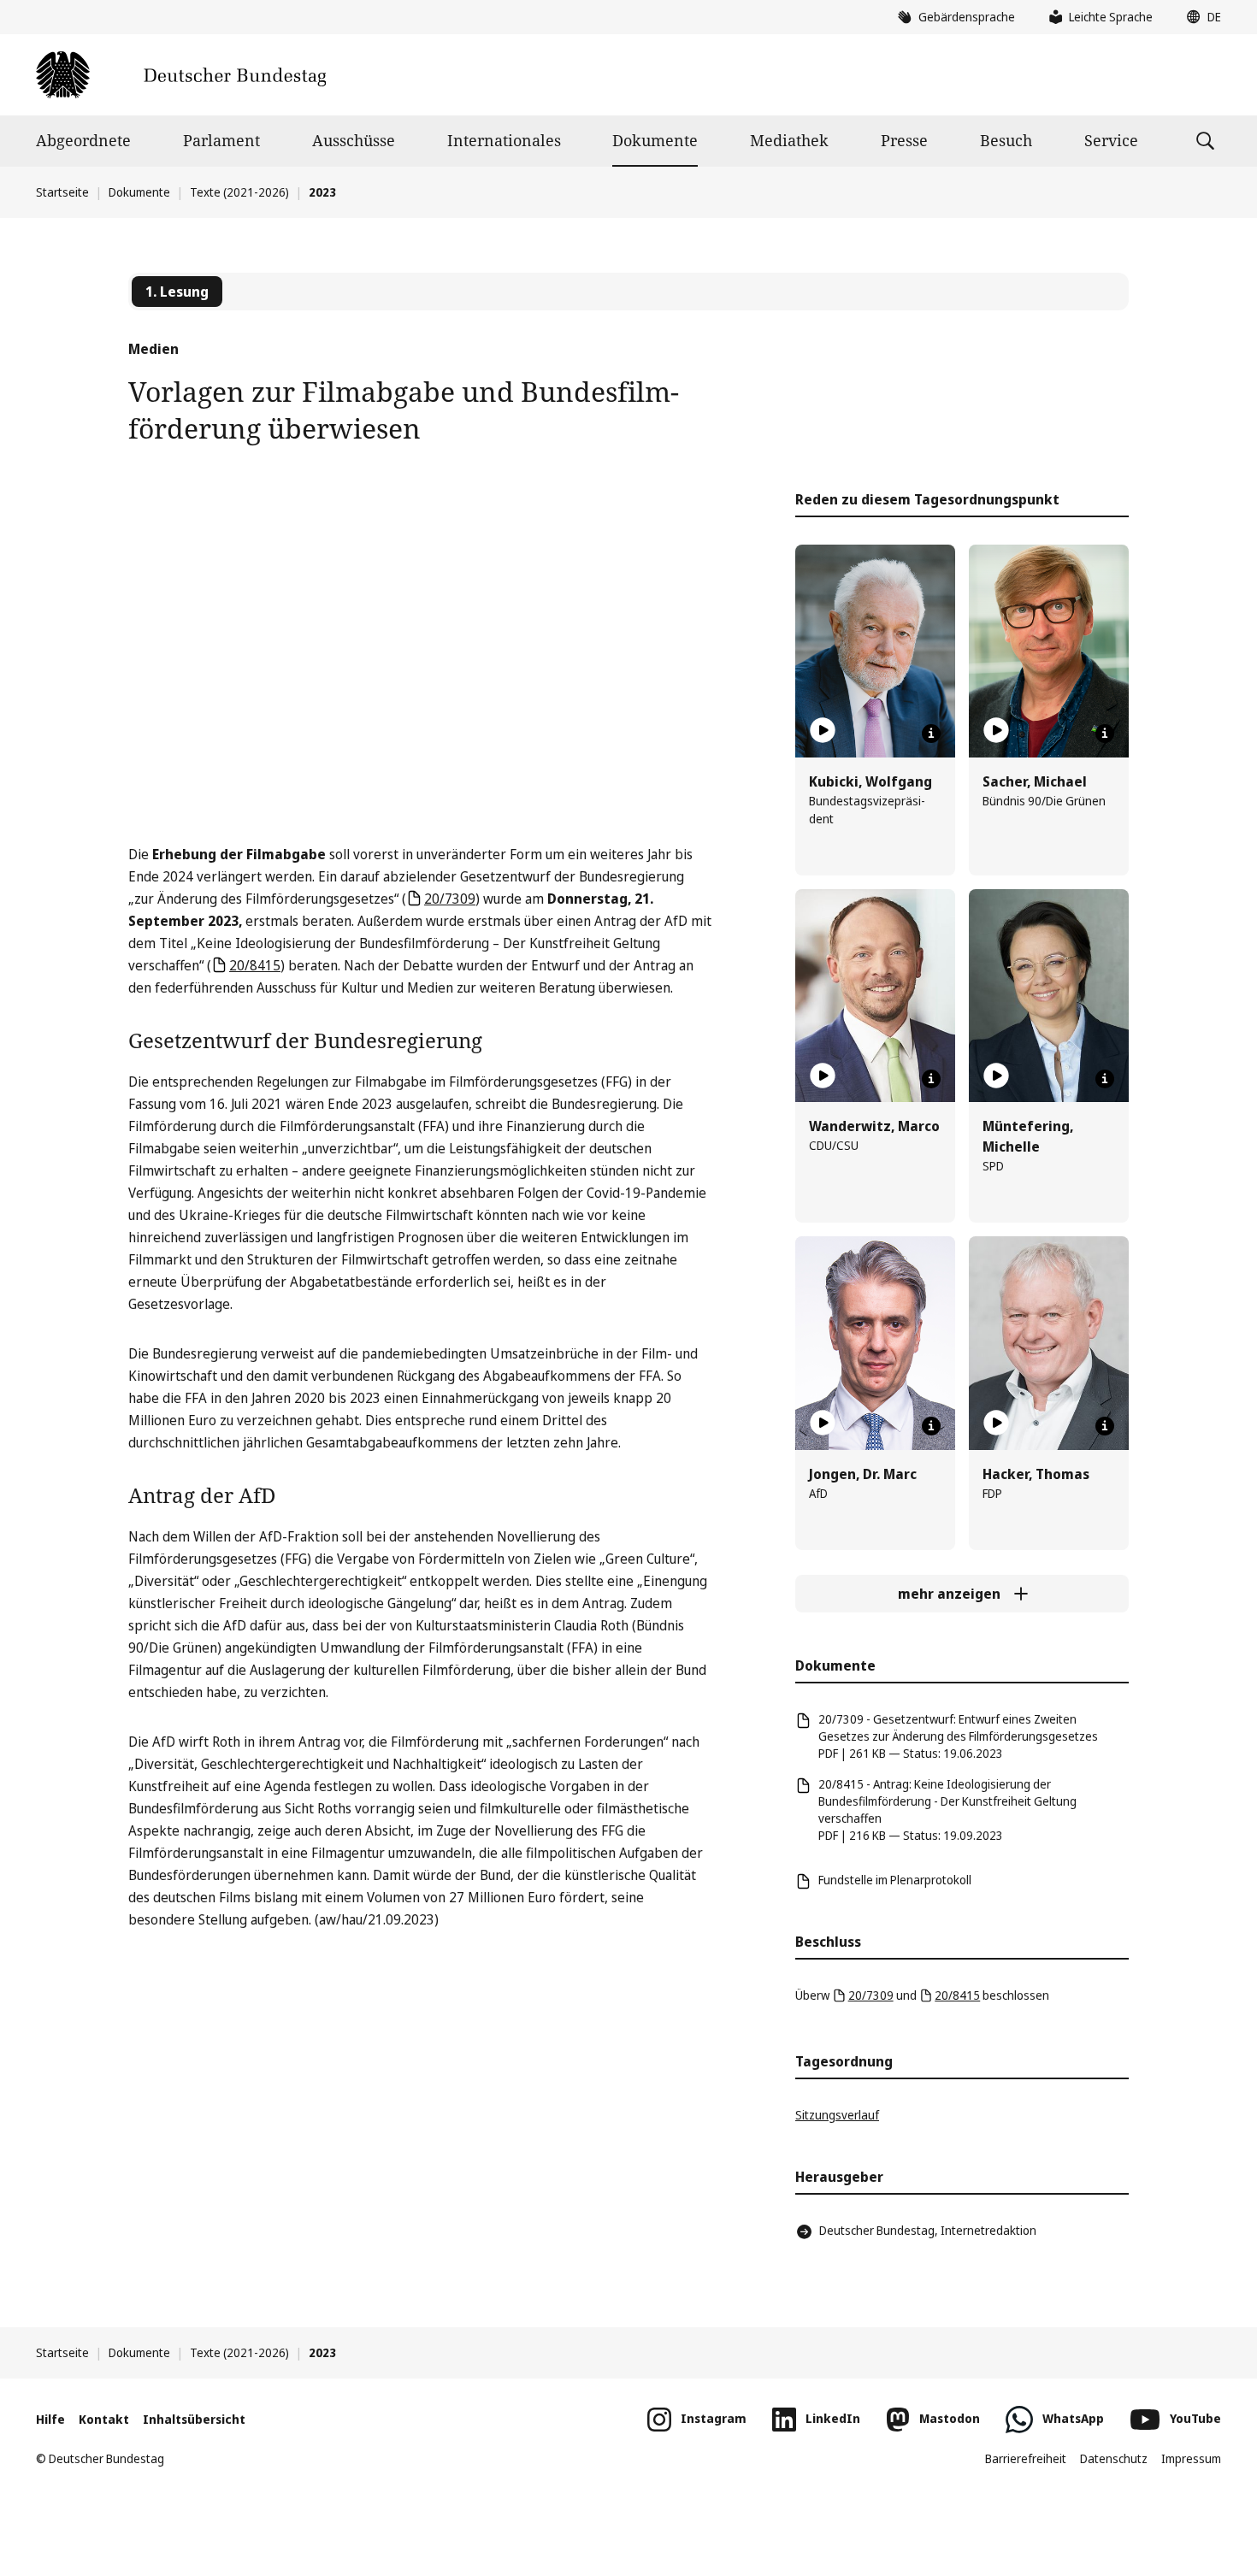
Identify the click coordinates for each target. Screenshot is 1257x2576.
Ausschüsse (354, 140)
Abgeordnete (83, 140)
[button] (1200, 17)
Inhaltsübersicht (194, 2419)
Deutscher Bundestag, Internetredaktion (928, 2230)
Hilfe (50, 2419)
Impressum (1191, 2458)
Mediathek (789, 140)
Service (1111, 140)
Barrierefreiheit (1026, 2458)
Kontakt (104, 2419)
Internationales (504, 140)
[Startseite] (181, 75)
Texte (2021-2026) (239, 192)
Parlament (221, 140)
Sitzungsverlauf (837, 2115)
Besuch (1006, 140)
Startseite (62, 192)
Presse (904, 140)
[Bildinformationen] (931, 734)
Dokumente (655, 140)
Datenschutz (1114, 2458)
